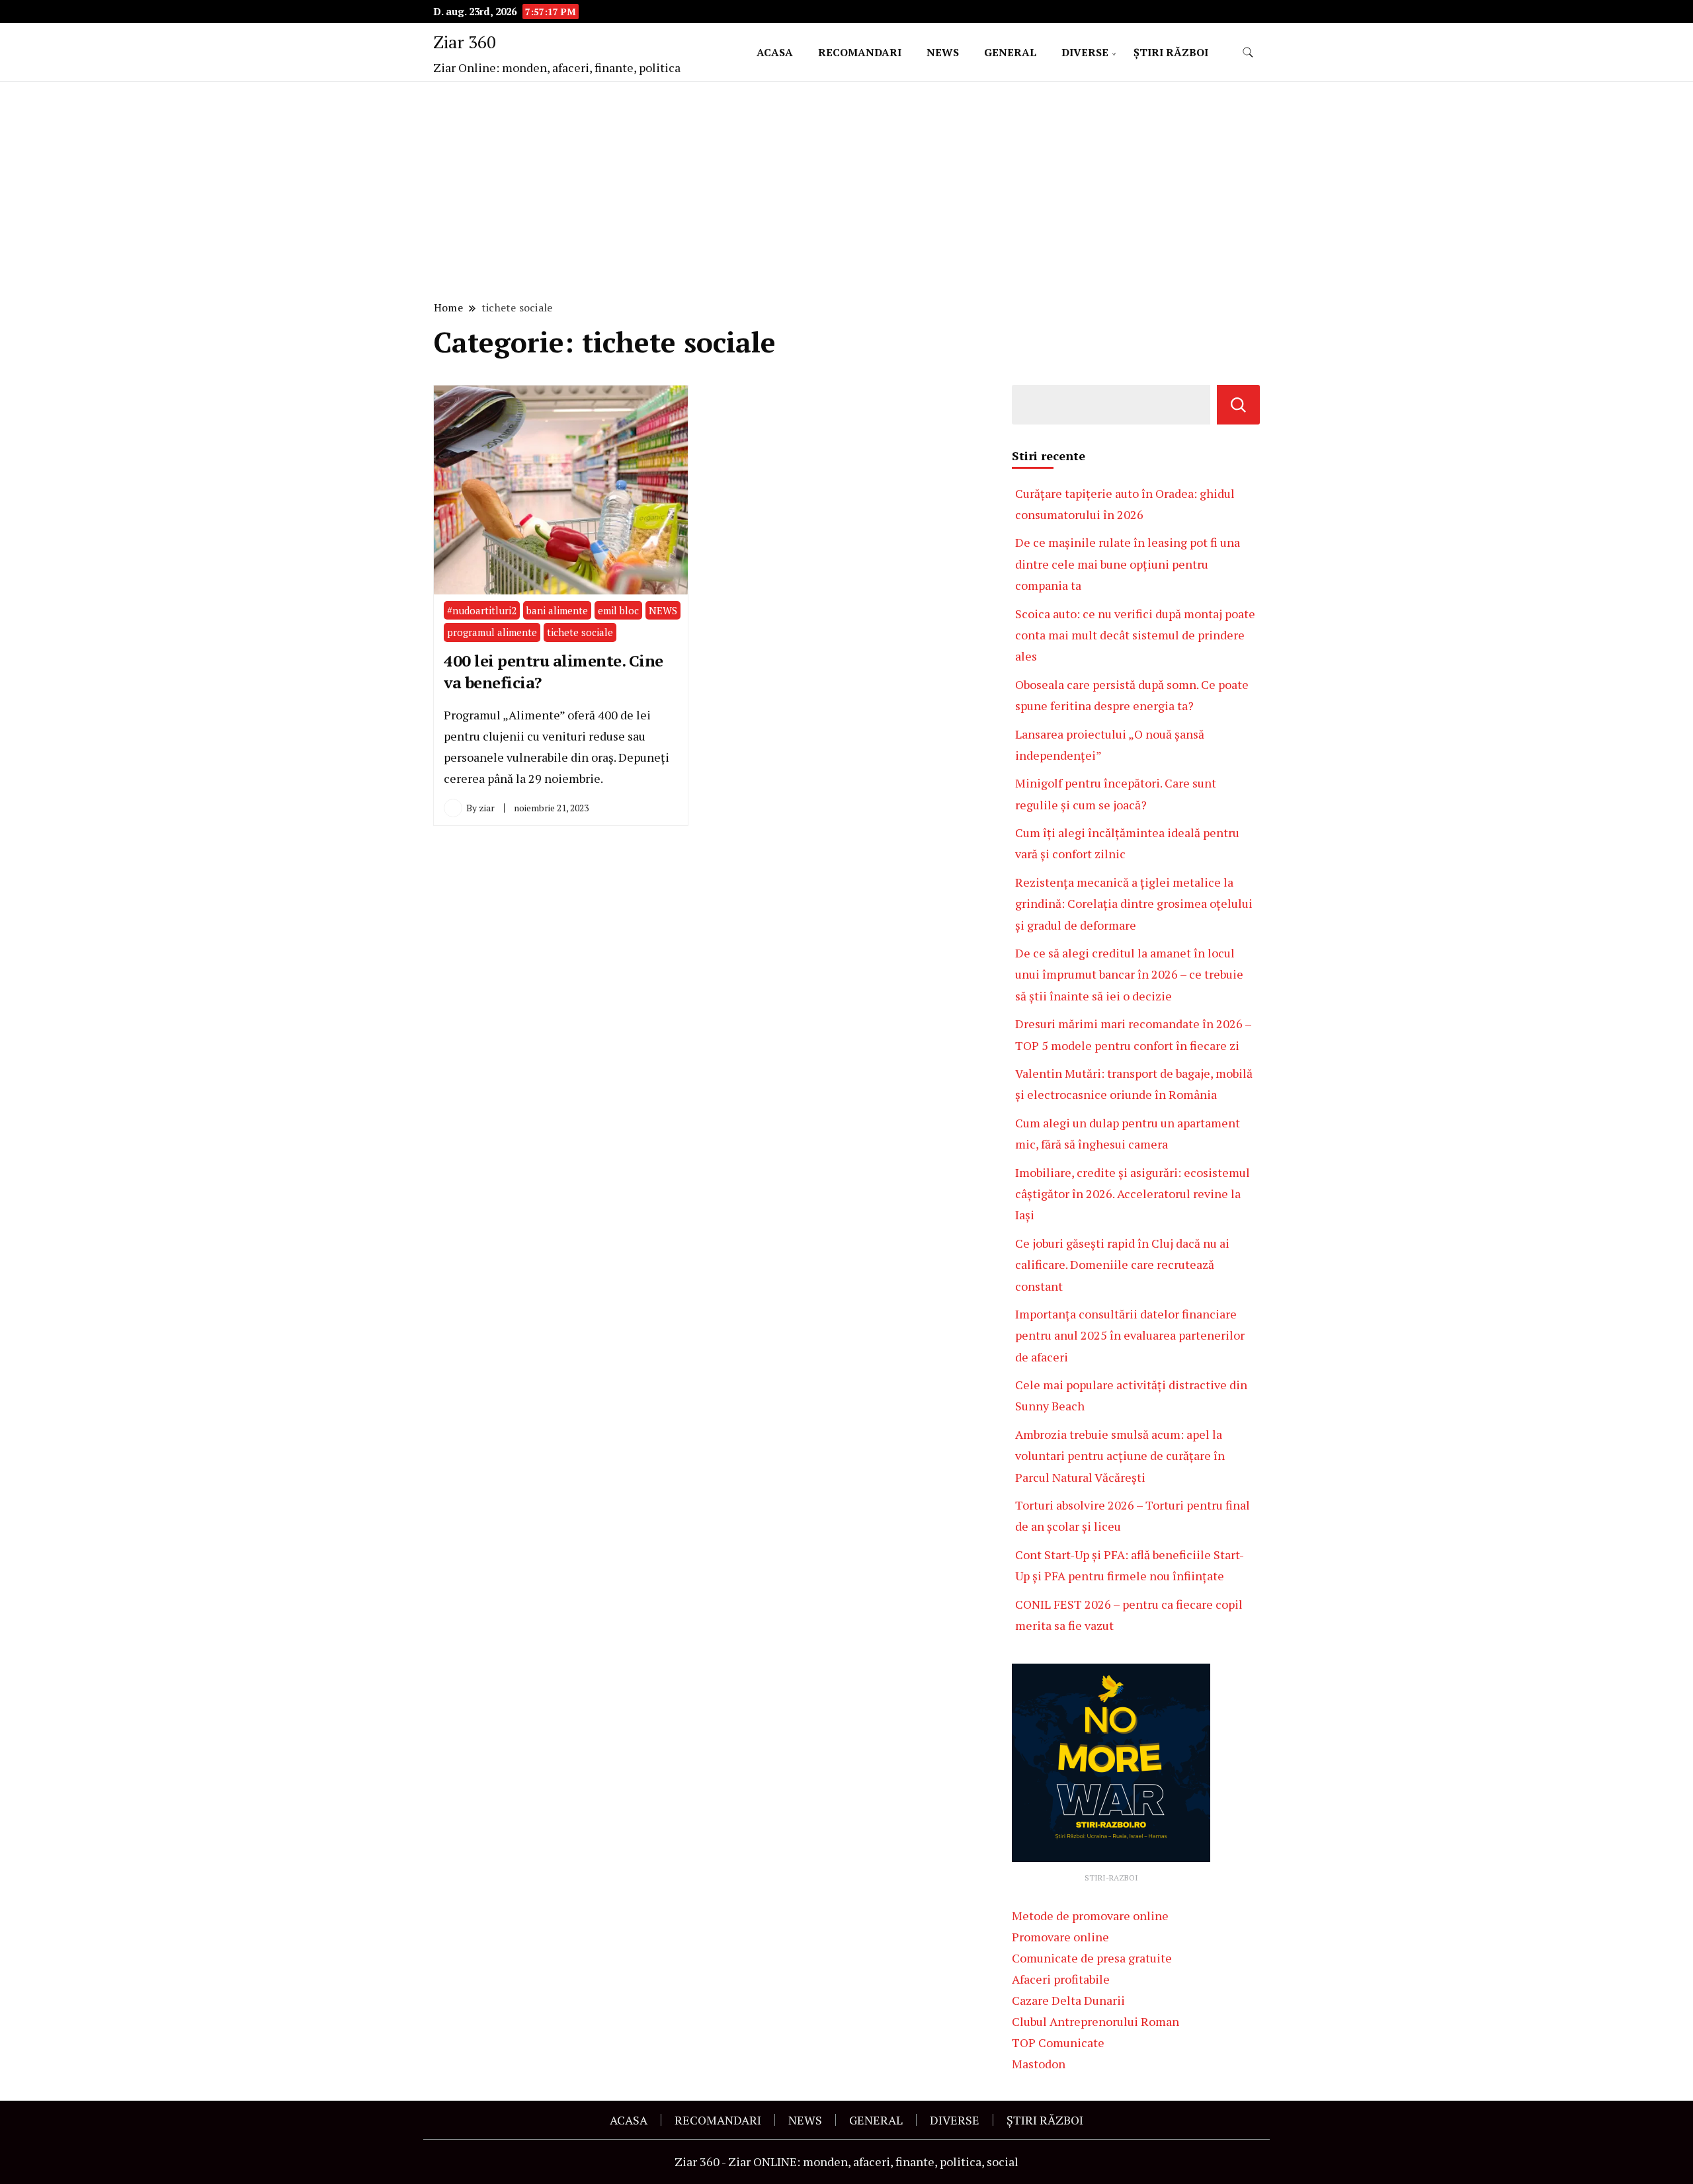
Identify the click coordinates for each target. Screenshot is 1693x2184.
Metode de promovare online (1090, 1916)
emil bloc (618, 610)
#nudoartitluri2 (482, 610)
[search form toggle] (1248, 53)
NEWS (943, 52)
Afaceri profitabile (1061, 1979)
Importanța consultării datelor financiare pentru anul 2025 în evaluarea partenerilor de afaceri (1130, 1335)
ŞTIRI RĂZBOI (1171, 52)
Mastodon (1039, 2064)
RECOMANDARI (860, 52)
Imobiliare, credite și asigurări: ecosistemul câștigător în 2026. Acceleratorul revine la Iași (1133, 1194)
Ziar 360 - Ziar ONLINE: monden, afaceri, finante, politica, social (846, 2162)
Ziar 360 (465, 42)
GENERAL (1010, 52)
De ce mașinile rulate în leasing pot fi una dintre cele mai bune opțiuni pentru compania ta (1128, 564)
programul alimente (492, 632)
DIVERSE (1085, 52)
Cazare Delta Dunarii (1068, 2000)
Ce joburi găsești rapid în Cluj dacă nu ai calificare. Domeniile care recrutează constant (1122, 1265)
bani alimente (557, 610)
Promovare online (1060, 1937)
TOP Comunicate (1058, 2042)
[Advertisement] (846, 189)
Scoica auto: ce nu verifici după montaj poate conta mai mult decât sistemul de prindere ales (1135, 635)
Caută (1238, 405)
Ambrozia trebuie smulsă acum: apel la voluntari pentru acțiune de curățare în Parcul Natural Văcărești (1120, 1456)
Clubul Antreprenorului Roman (1095, 2021)
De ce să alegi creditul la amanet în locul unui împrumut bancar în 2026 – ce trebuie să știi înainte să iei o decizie (1129, 974)
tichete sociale (580, 632)
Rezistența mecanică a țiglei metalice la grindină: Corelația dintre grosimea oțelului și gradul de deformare (1134, 904)
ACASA (775, 52)
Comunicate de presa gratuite (1092, 1958)
